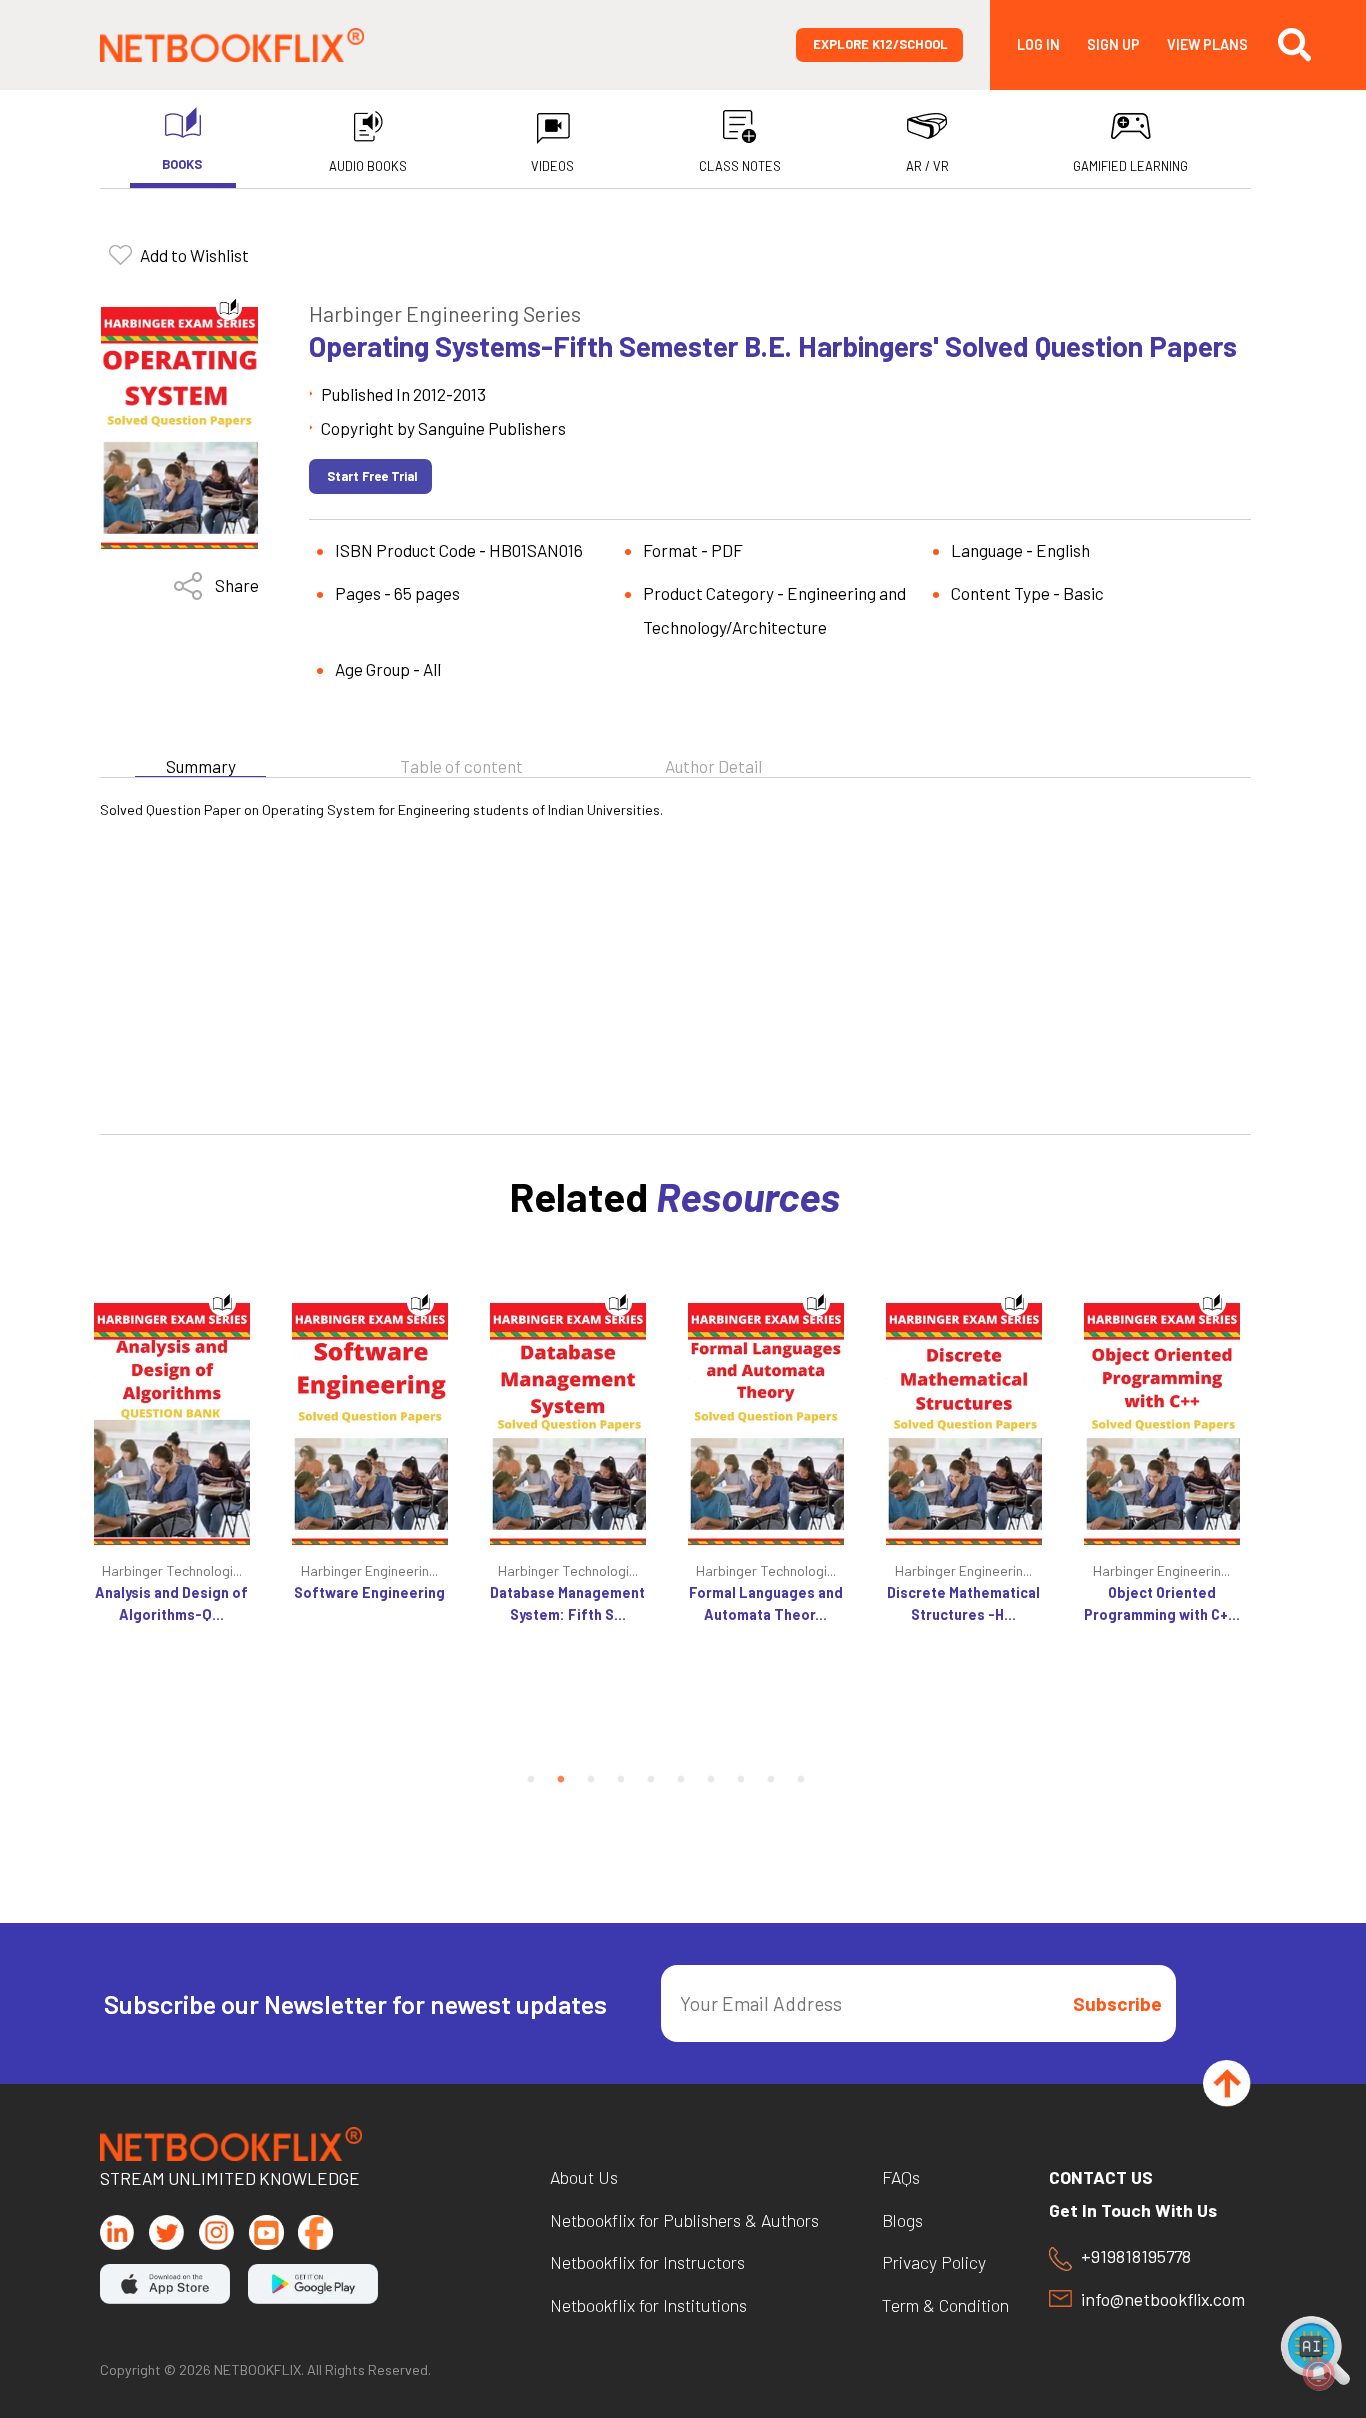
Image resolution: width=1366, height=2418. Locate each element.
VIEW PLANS (1207, 45)
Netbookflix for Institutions (648, 2306)
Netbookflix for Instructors (647, 2263)
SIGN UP (1113, 45)
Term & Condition (945, 2306)
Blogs (902, 2221)
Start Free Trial (372, 476)
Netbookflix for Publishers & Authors (684, 2221)
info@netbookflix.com (1163, 2300)
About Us (584, 2178)
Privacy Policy (934, 2263)
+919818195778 (1136, 2257)
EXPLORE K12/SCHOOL (880, 44)
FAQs (901, 2178)
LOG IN (1038, 45)
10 (801, 1780)
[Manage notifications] (1319, 2374)
